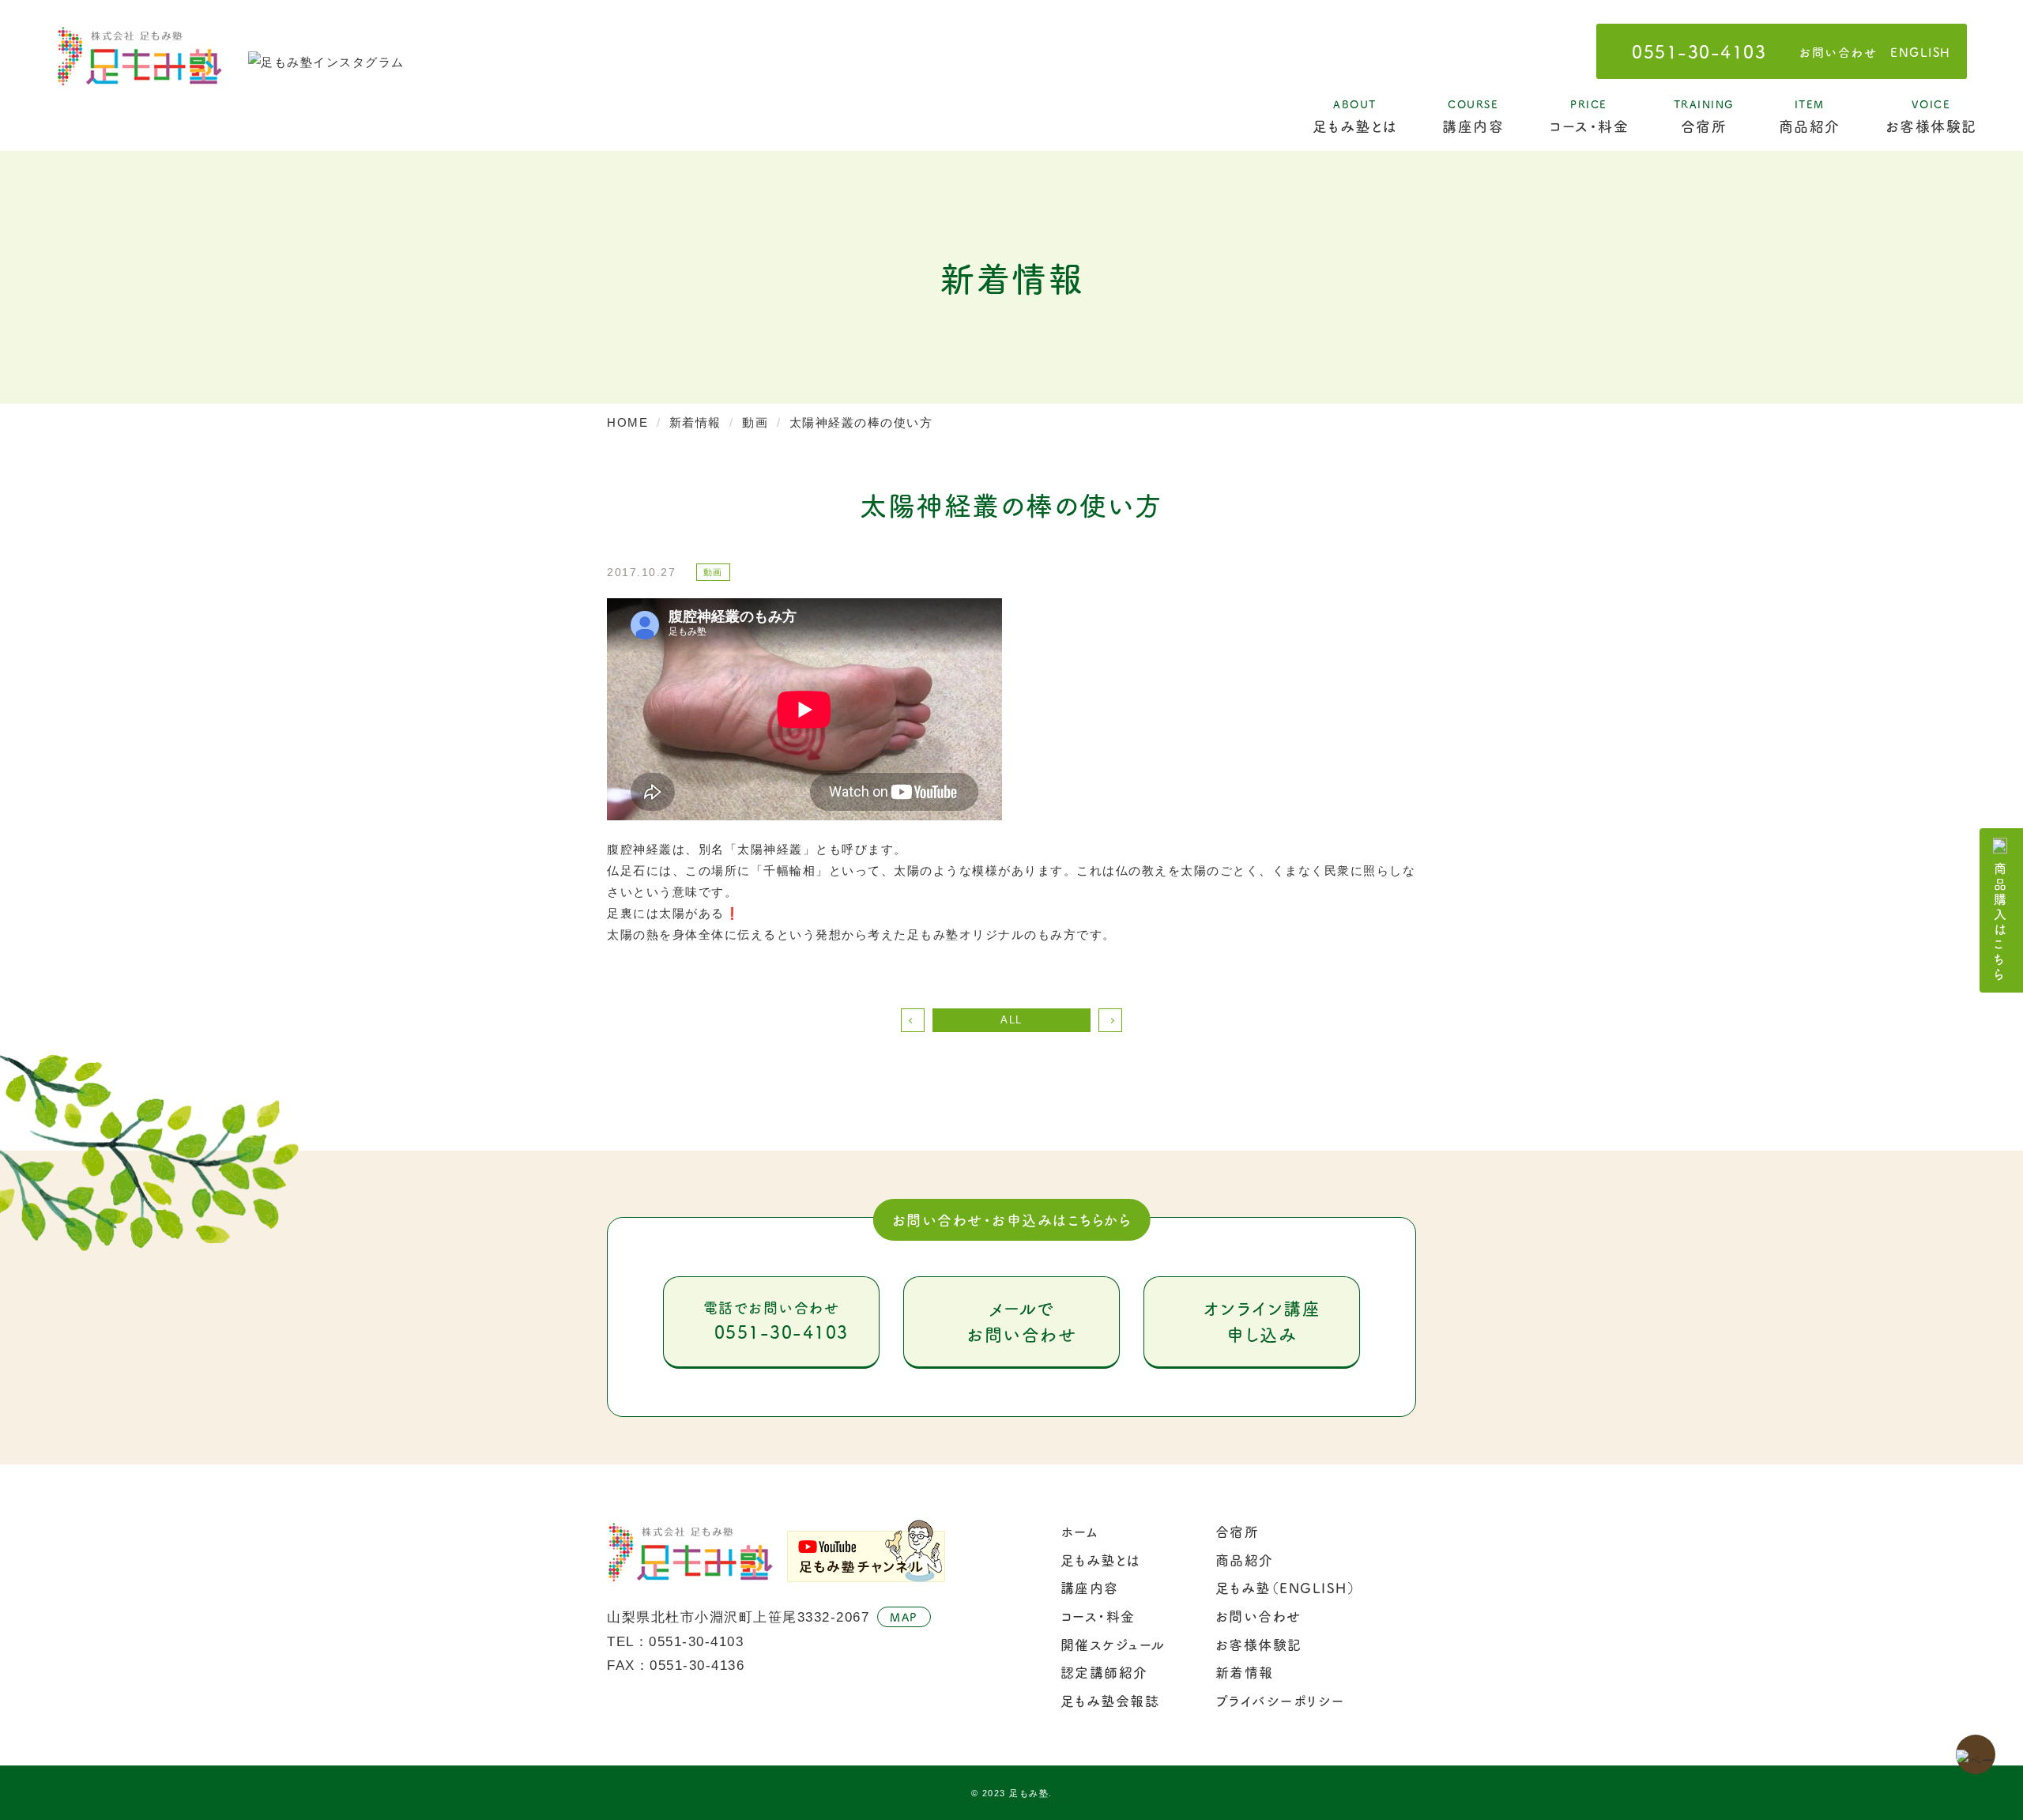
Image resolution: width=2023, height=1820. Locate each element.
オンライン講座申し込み (1262, 1321)
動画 (755, 422)
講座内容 (1473, 116)
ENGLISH (1921, 52)
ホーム (1080, 1532)
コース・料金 (1589, 116)
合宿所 (1704, 116)
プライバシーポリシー (1280, 1701)
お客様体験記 (1931, 116)
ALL (1011, 1020)
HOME (627, 422)
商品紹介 (1810, 116)
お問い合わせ (1838, 52)
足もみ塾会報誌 (1110, 1701)
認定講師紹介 (1104, 1672)
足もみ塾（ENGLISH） (1286, 1588)
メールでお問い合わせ (1021, 1321)
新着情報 (695, 422)
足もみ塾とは (1355, 116)
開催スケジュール (1113, 1645)
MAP (904, 1617)
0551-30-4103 (1699, 51)
